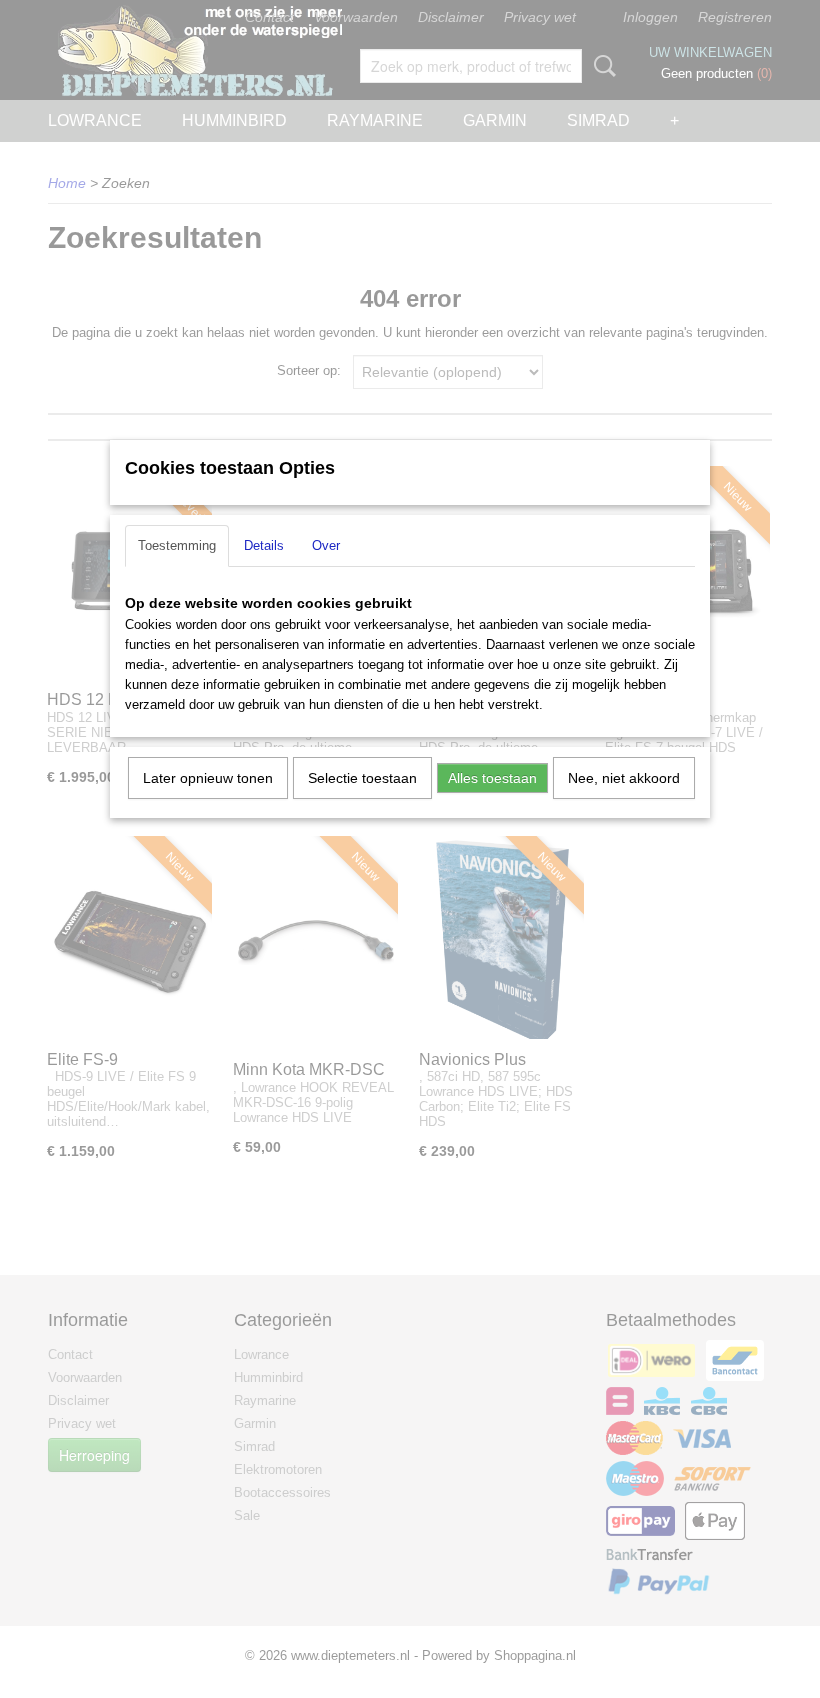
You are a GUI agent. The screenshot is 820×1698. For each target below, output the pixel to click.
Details (264, 545)
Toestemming (177, 545)
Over (326, 545)
